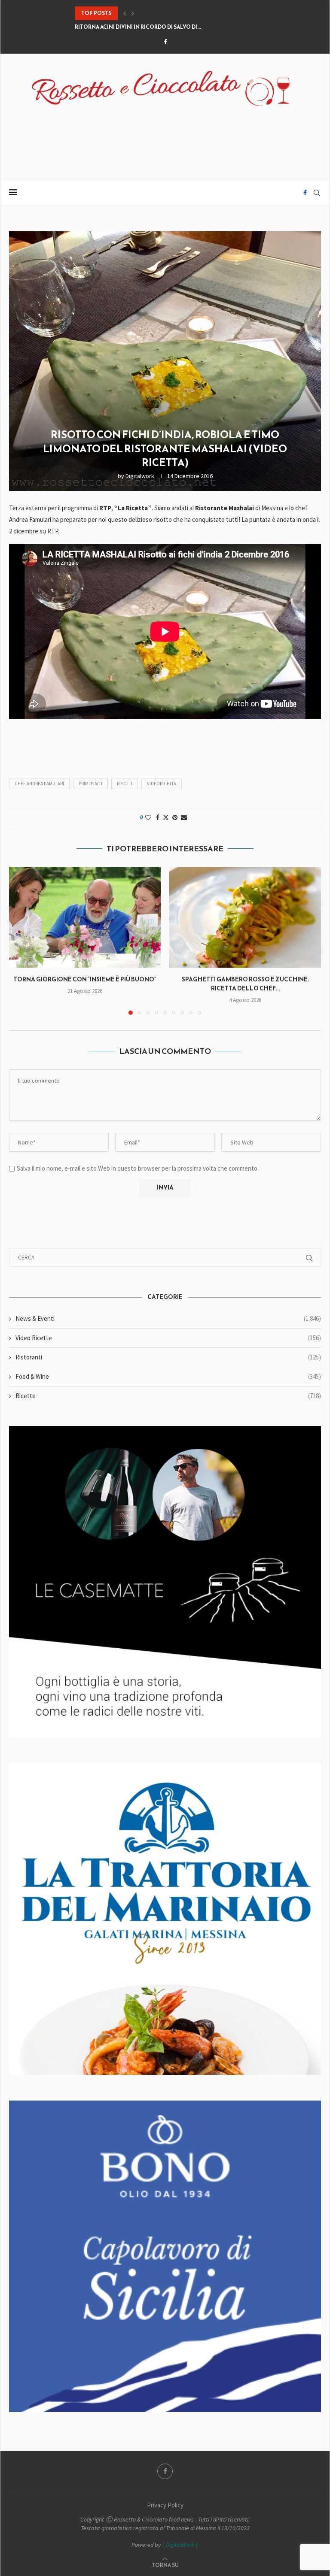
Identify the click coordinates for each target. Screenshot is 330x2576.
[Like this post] (148, 817)
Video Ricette (168, 1338)
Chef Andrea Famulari (39, 784)
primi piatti (90, 784)
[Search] (317, 193)
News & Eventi (168, 1318)
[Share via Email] (184, 817)
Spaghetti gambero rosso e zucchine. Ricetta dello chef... (245, 984)
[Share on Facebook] (158, 817)
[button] (125, 13)
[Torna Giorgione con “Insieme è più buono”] (85, 917)
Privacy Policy (165, 2505)
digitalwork (140, 476)
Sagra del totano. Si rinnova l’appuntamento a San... (153, 27)
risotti (125, 784)
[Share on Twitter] (166, 817)
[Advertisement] (165, 138)
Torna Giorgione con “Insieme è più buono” (85, 979)
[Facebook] (165, 42)
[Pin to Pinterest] (175, 817)
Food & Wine (168, 1376)
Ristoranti (168, 1357)
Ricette (168, 1396)
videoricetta (162, 784)
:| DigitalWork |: (180, 2545)
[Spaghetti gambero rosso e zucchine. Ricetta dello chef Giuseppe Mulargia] (245, 917)
